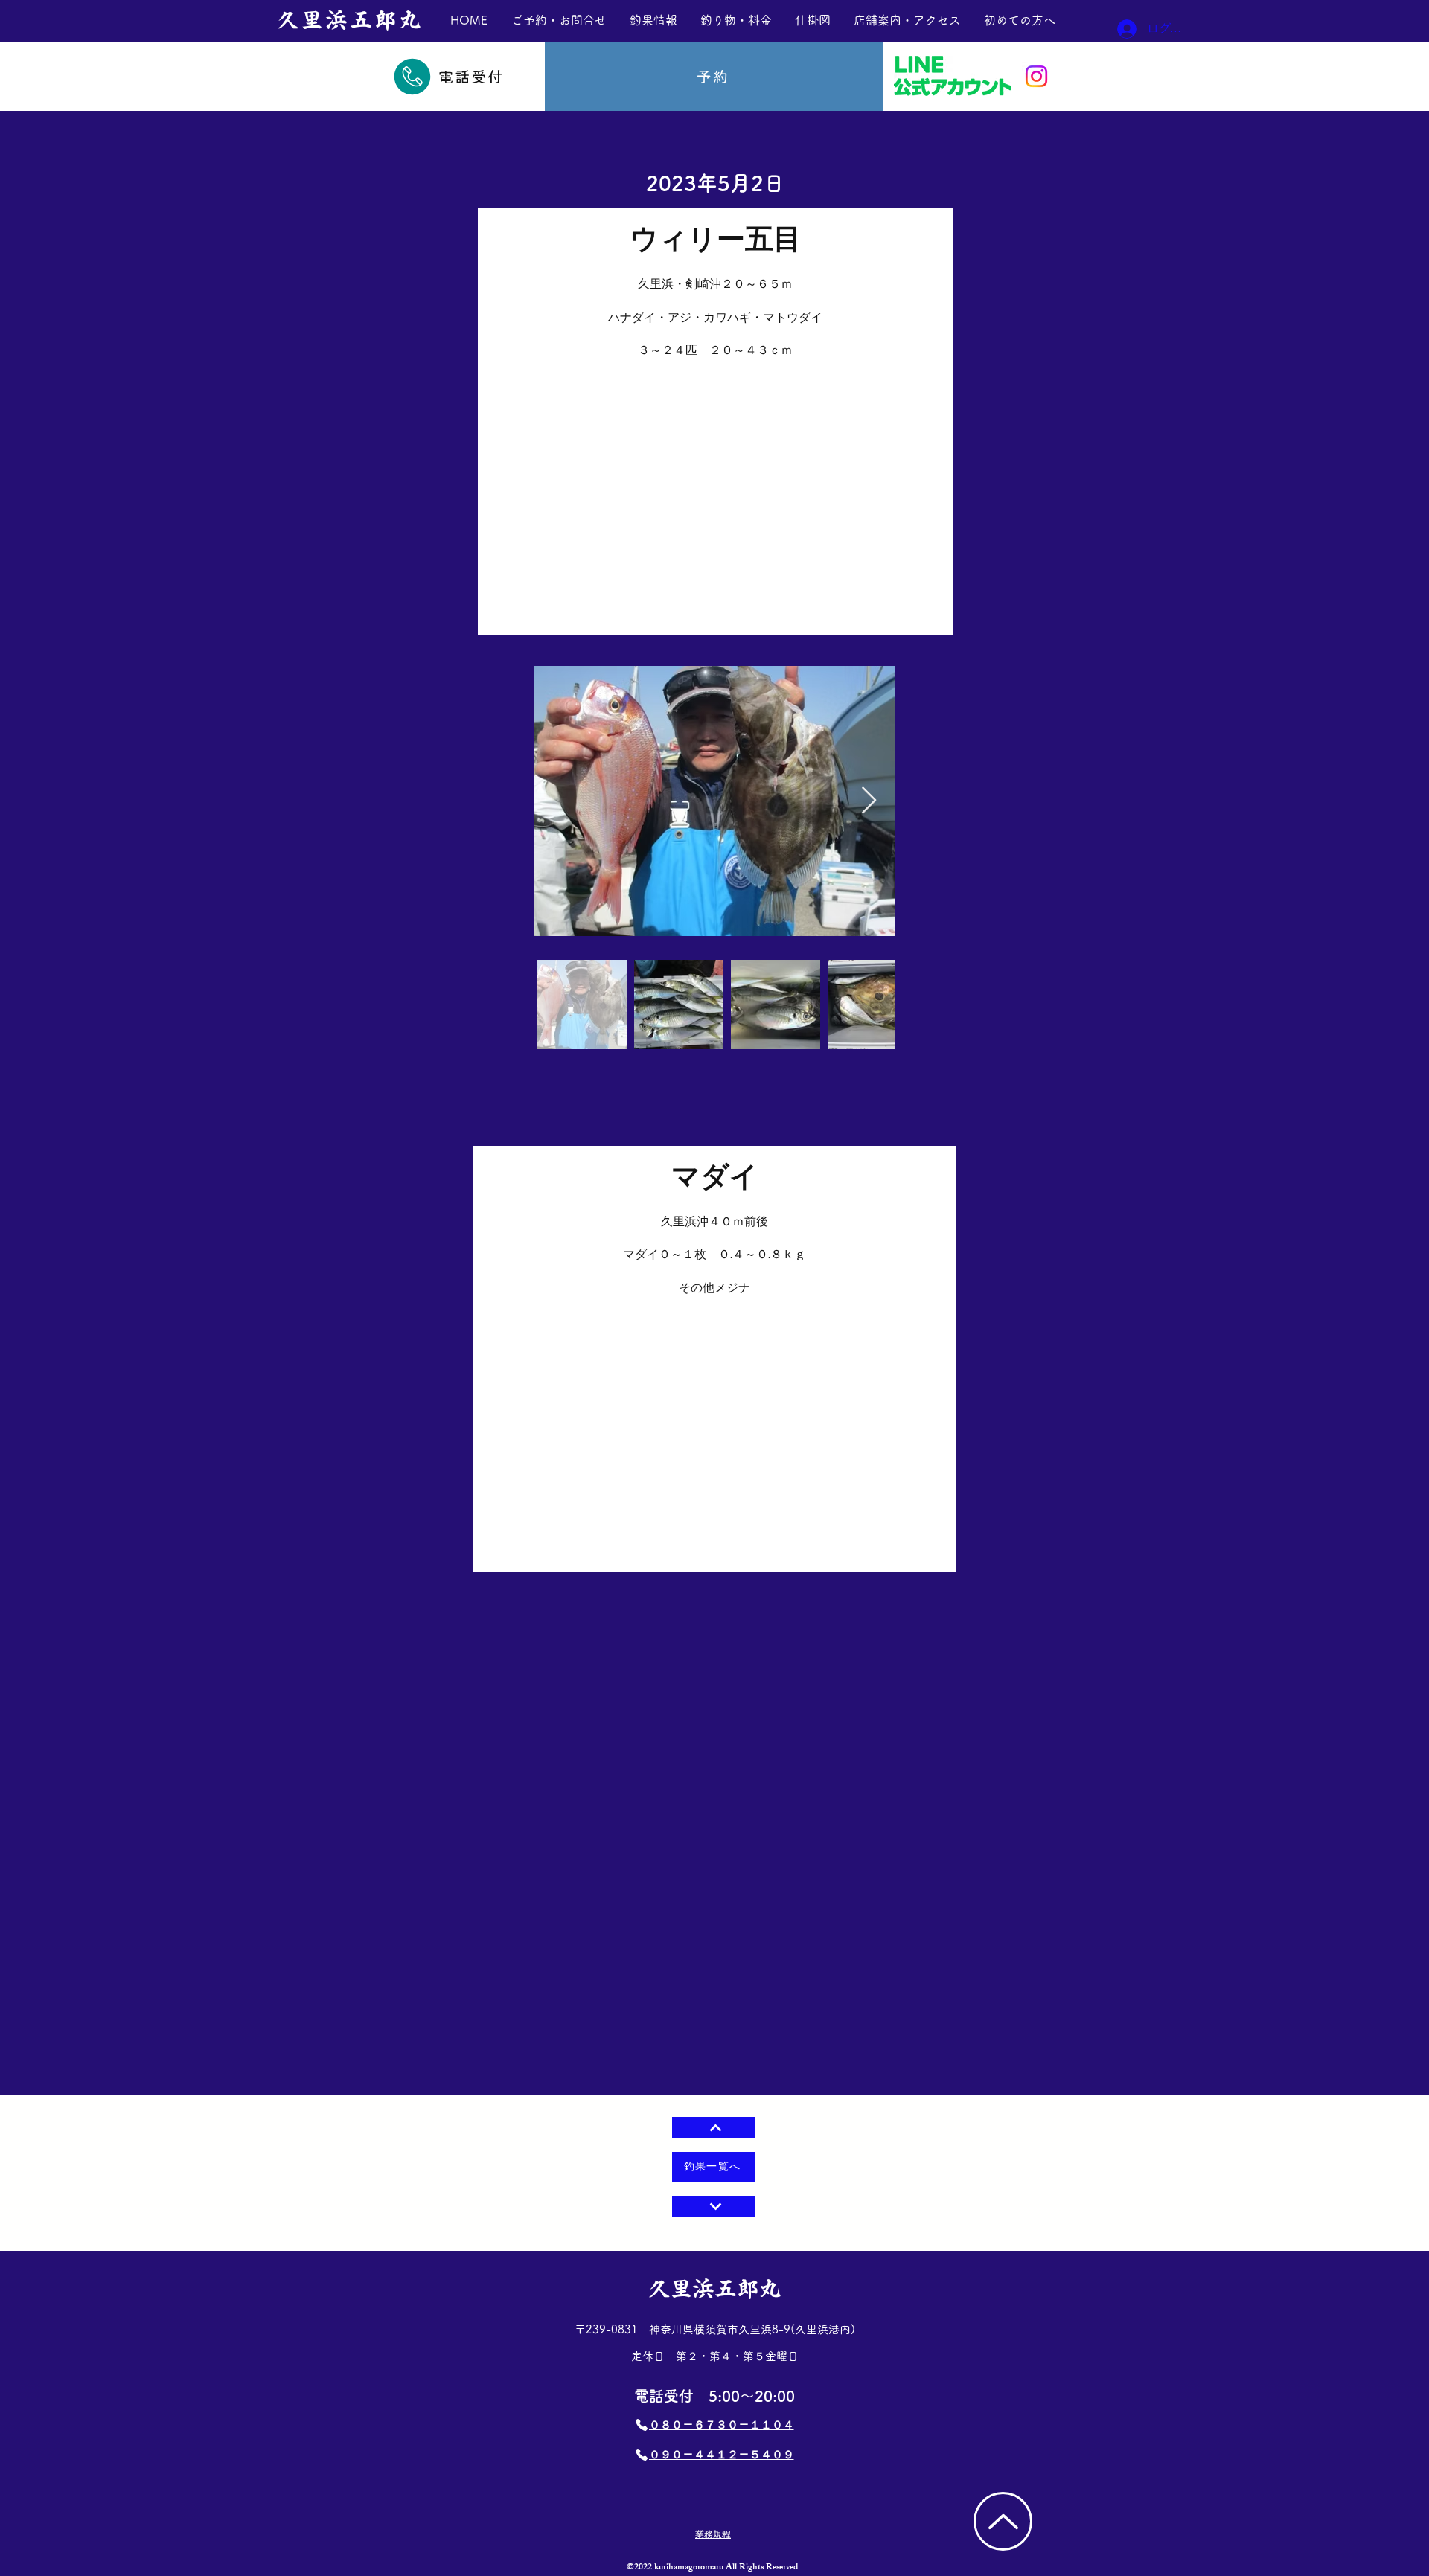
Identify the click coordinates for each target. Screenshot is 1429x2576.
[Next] (714, 2207)
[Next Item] (869, 801)
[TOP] (1003, 2521)
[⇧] (714, 2128)
